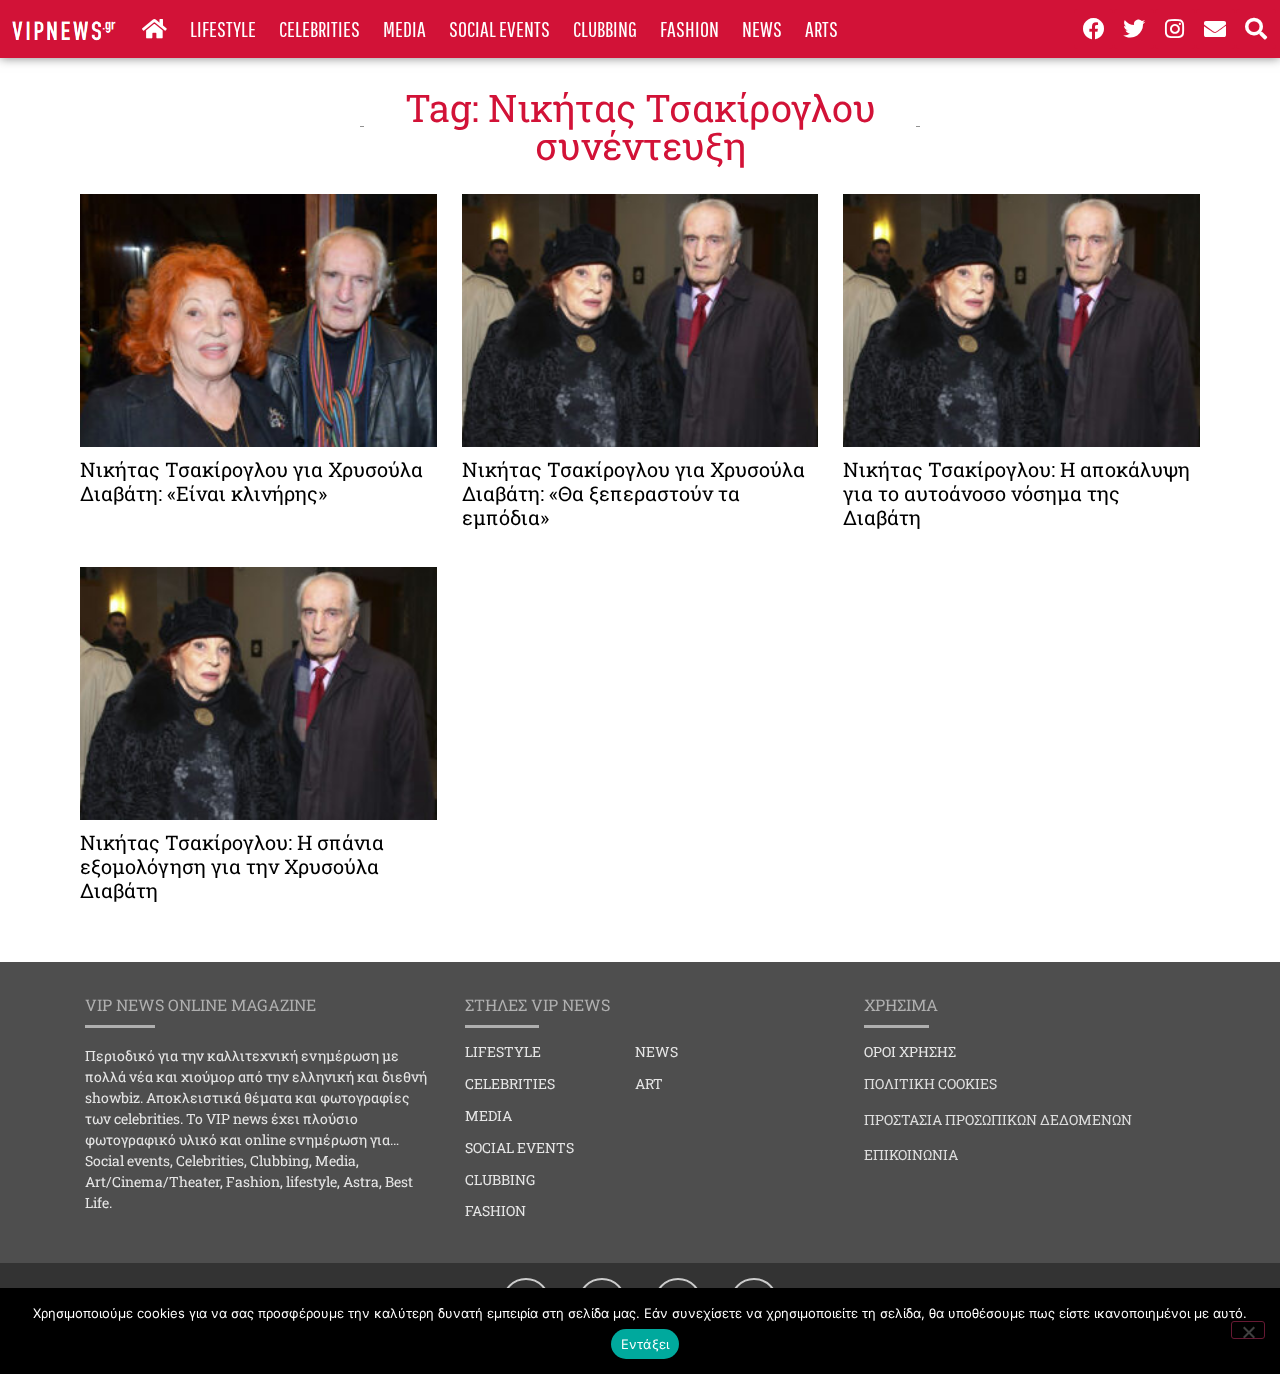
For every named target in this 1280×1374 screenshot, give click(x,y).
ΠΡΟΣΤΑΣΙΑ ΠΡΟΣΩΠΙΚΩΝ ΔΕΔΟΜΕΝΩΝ (998, 1119)
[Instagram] (1175, 29)
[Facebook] (1094, 29)
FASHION (689, 28)
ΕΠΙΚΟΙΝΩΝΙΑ (911, 1154)
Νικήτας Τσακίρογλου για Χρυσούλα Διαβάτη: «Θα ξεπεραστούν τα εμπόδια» (633, 493)
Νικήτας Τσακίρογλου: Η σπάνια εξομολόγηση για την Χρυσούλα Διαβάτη (232, 866)
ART (649, 1083)
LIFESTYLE (223, 28)
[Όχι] (1248, 1330)
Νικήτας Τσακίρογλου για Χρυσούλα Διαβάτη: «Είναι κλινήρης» (251, 481)
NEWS (762, 28)
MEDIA (404, 28)
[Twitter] (1134, 29)
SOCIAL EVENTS (499, 28)
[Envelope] (1216, 29)
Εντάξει (645, 1344)
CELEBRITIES (319, 28)
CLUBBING (605, 28)
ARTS (821, 28)
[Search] (1256, 29)
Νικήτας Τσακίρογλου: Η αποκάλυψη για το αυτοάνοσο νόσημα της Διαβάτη (1016, 493)
